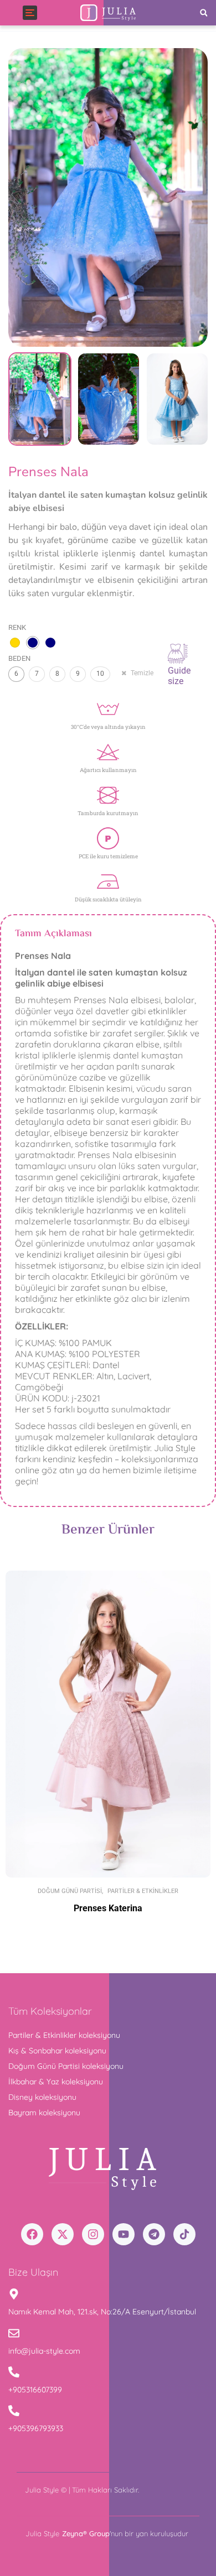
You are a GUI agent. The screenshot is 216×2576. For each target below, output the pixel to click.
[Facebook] (32, 2234)
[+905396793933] (14, 2411)
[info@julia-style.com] (14, 2334)
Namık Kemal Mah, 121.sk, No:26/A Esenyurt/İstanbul (102, 2312)
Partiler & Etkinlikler (143, 1891)
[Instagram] (93, 2234)
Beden (19, 658)
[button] (204, 13)
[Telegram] (154, 2234)
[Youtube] (124, 2234)
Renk (17, 627)
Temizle (142, 673)
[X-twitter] (63, 2234)
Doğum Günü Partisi (70, 1891)
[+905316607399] (14, 2373)
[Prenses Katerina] (108, 1724)
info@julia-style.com (44, 2351)
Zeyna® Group (86, 2533)
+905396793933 (36, 2428)
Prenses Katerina (108, 1908)
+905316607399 (35, 2390)
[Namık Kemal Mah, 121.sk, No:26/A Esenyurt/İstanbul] (14, 2295)
